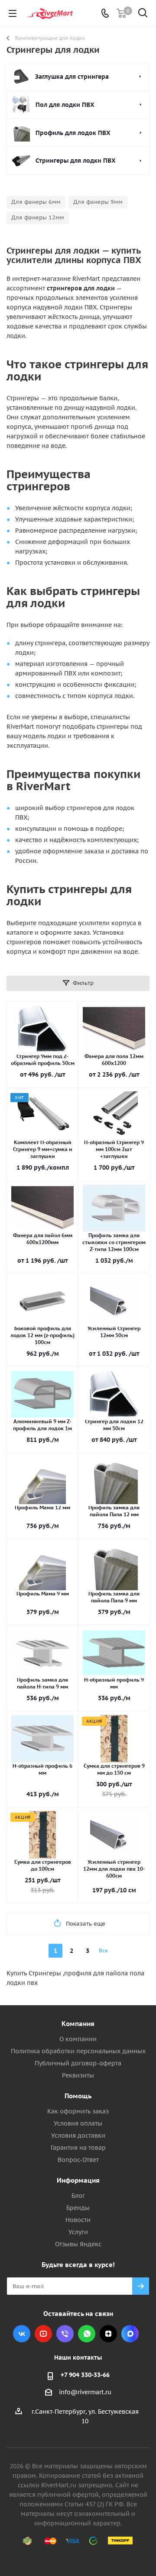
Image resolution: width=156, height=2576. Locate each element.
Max (130, 2334)
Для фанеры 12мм (38, 217)
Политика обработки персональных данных (78, 2051)
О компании (78, 2039)
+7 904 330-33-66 (85, 2375)
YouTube (43, 2334)
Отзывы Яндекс (78, 2244)
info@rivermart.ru (85, 2393)
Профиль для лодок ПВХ (73, 133)
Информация (78, 2180)
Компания (78, 2024)
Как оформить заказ (78, 2111)
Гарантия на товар (78, 2148)
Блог (78, 2196)
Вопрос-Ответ (78, 2160)
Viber (65, 2334)
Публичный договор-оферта (78, 2063)
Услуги (78, 2232)
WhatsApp (87, 2334)
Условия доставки (78, 2135)
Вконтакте (22, 2334)
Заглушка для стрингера (72, 77)
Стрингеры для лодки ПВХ (76, 161)
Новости (78, 2220)
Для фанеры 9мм (98, 202)
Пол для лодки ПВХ (65, 105)
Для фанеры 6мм (36, 202)
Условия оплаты (78, 2123)
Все (103, 1950)
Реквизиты (78, 2075)
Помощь (78, 2096)
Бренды (78, 2208)
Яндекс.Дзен (108, 2334)
